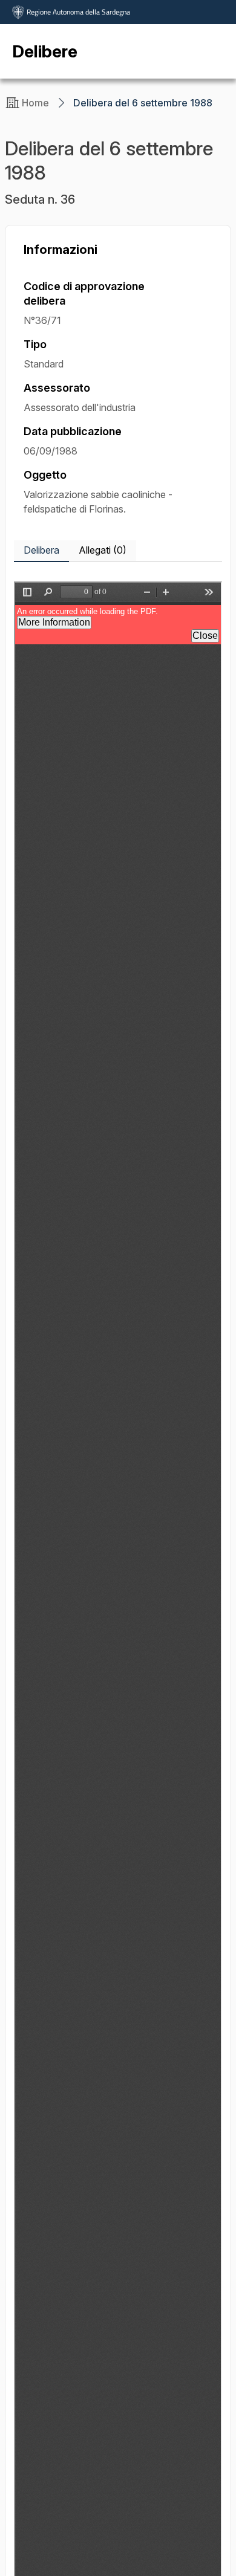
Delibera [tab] (41, 550)
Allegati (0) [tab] (103, 550)
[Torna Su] (196, 2536)
